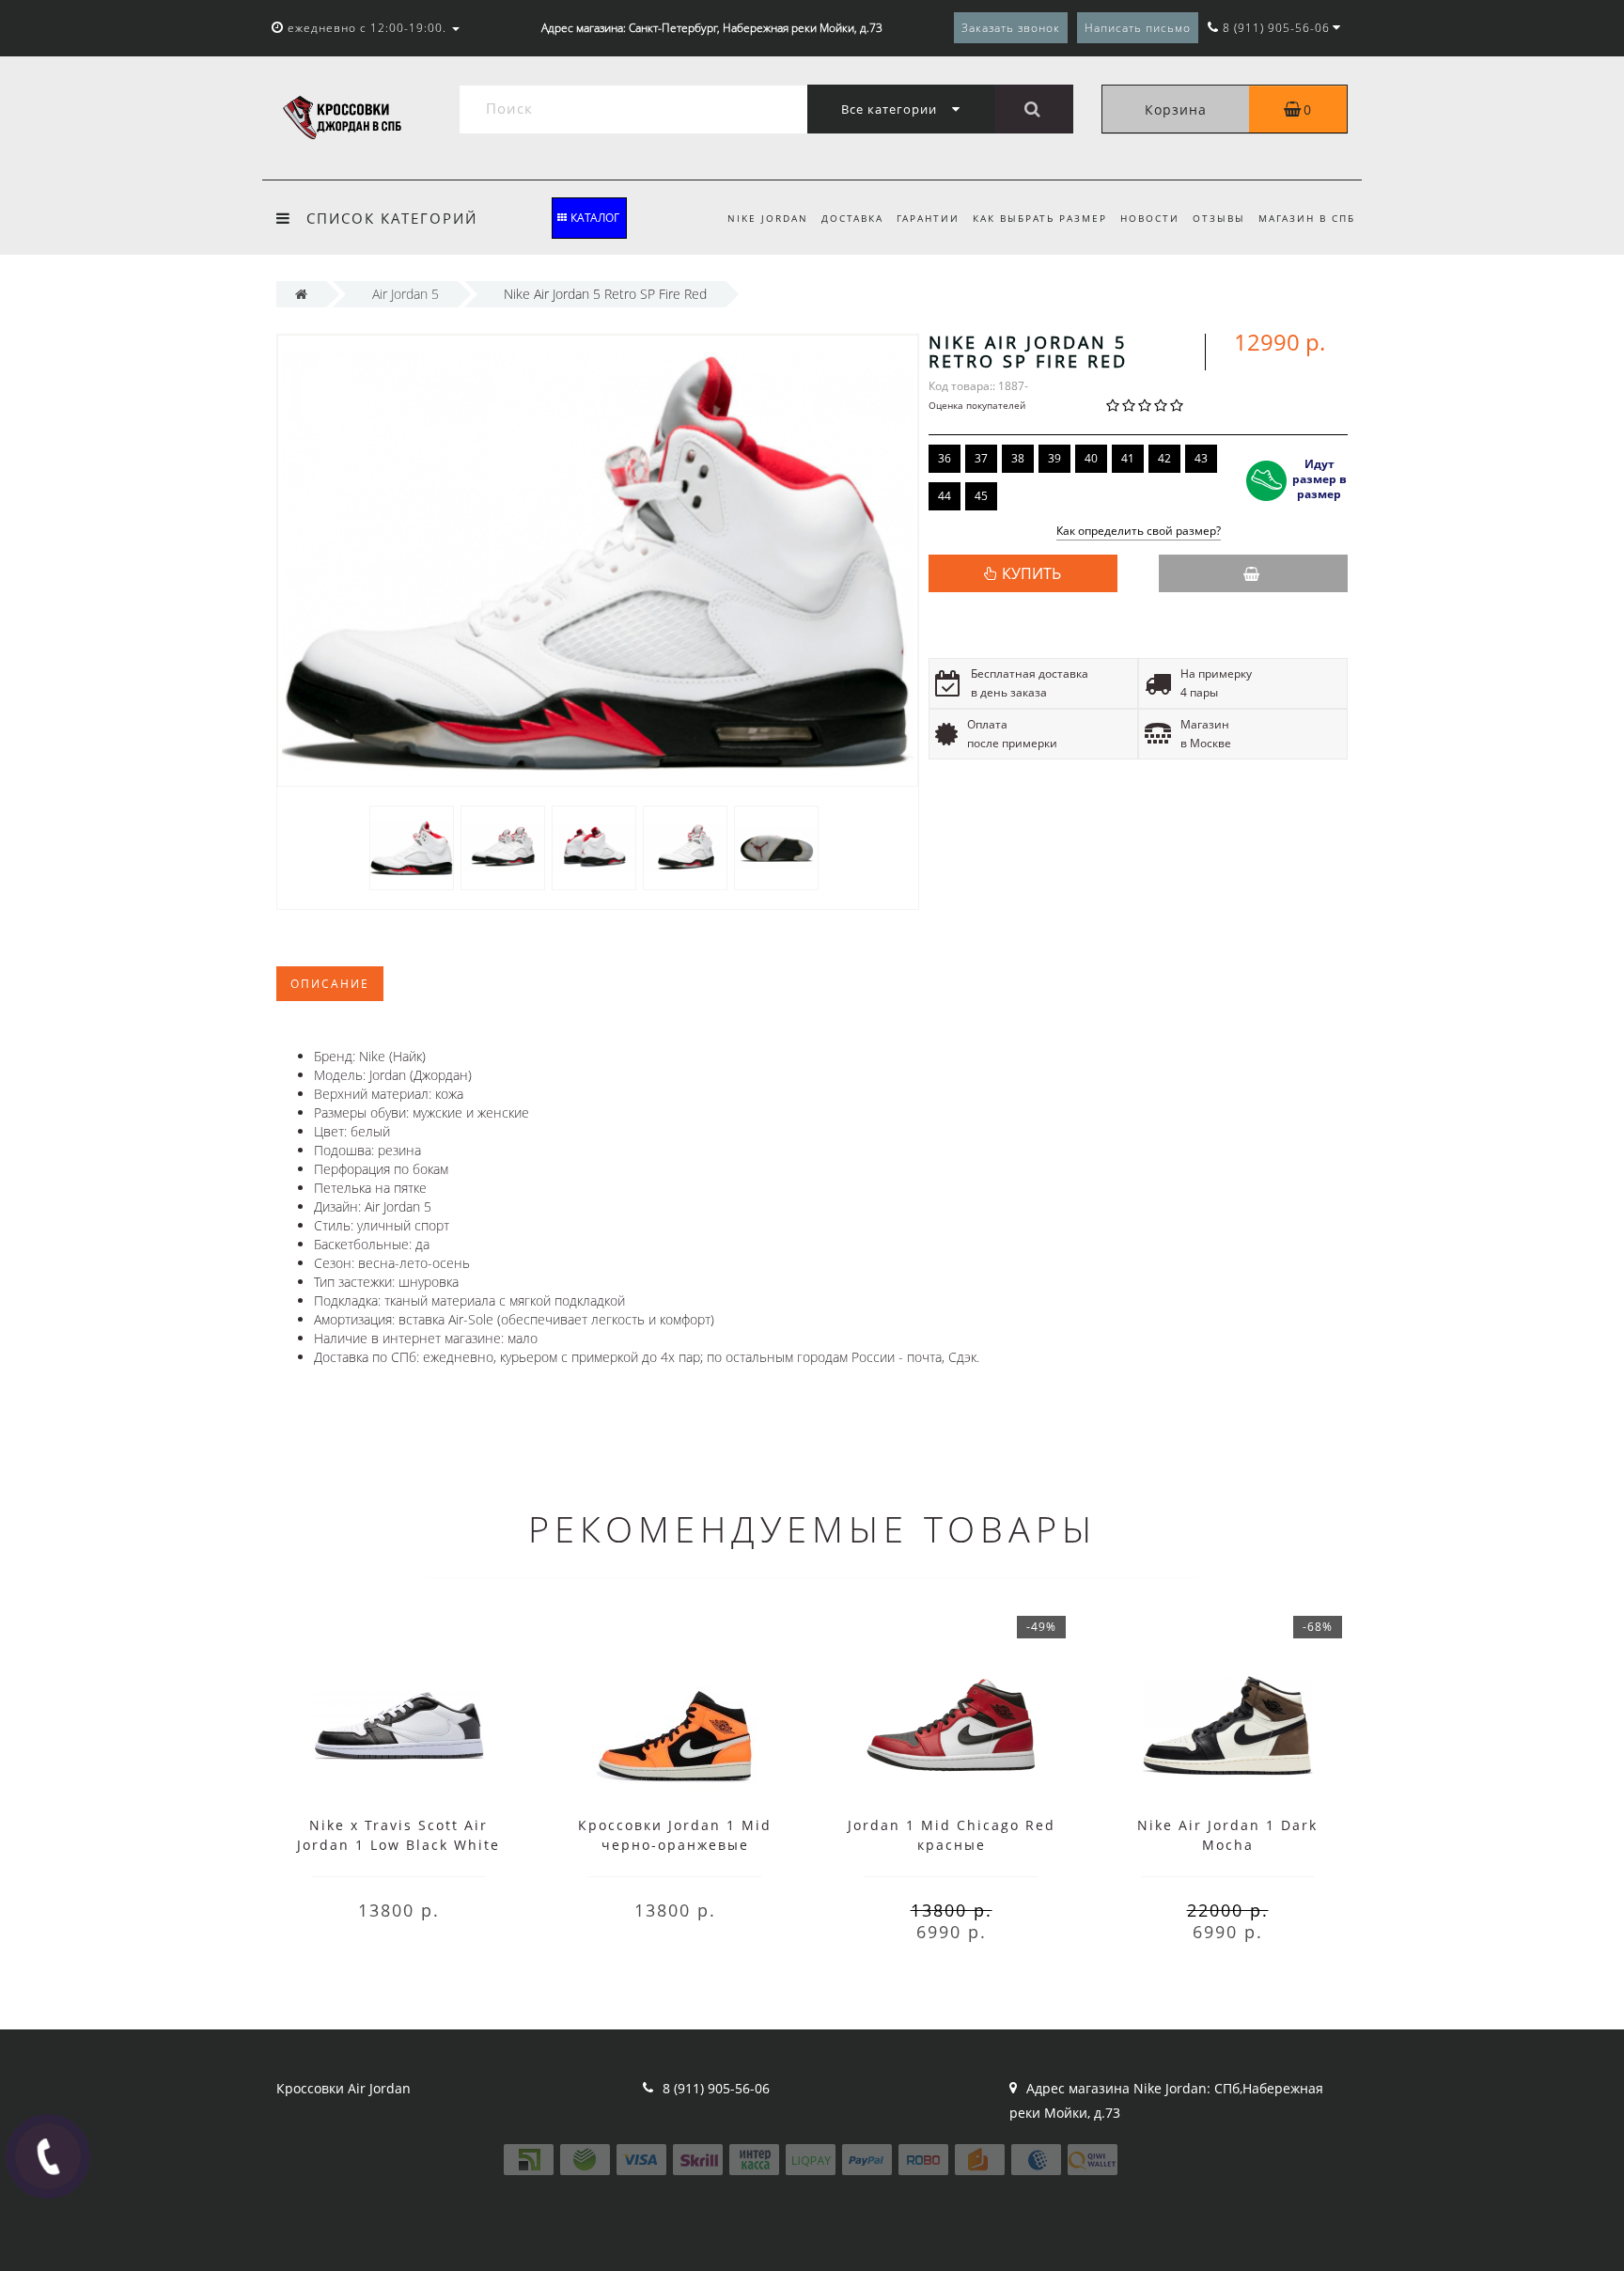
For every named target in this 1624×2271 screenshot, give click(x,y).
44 (945, 496)
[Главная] (301, 294)
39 (1054, 458)
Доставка (852, 218)
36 (945, 458)
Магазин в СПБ (1307, 218)
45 (981, 496)
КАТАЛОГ (595, 218)
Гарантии (928, 218)
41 (1128, 458)
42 (1164, 458)
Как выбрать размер (1040, 218)
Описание (330, 984)
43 (1201, 458)
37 (981, 458)
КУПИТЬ (1031, 573)
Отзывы (1219, 218)
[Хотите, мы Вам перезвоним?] (48, 2156)
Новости (1150, 218)
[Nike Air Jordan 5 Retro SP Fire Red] (412, 846)
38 (1018, 458)
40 (1091, 458)
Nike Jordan (768, 218)
